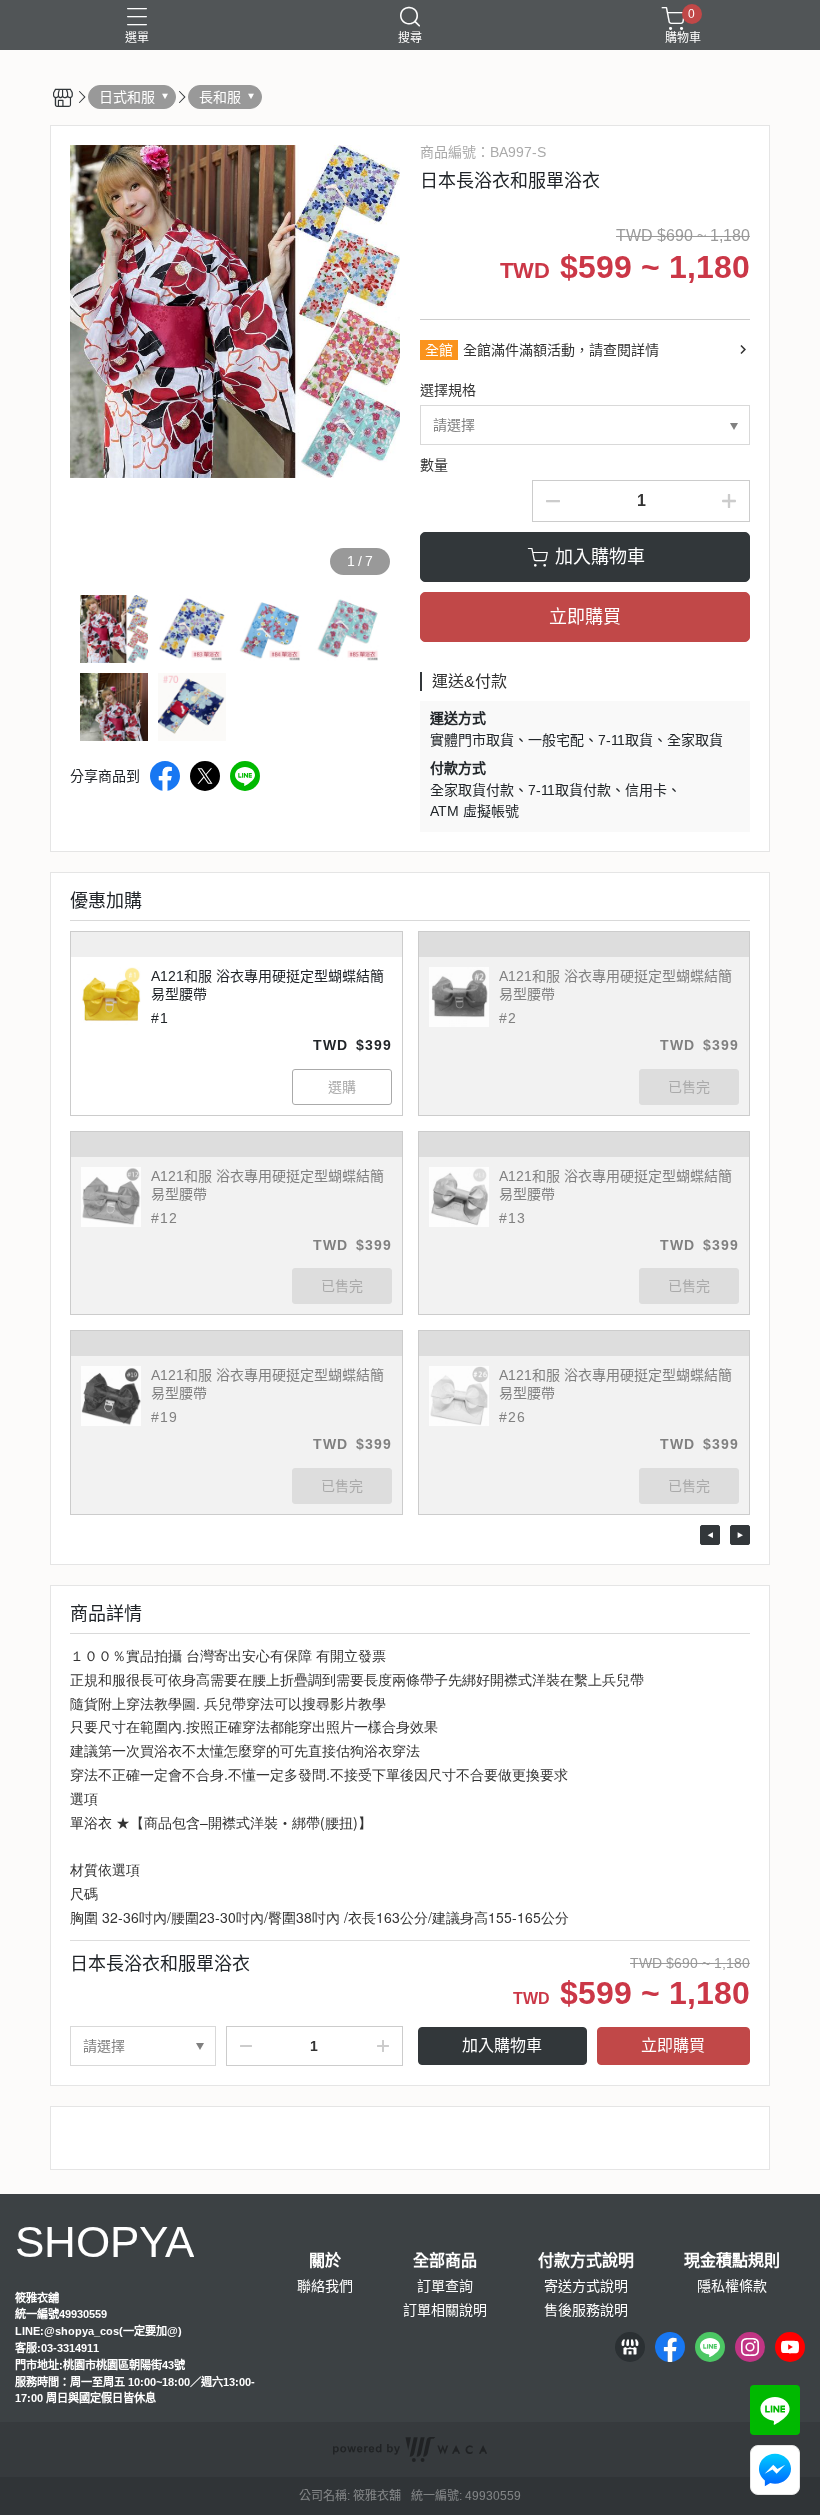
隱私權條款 (732, 2286)
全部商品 (445, 2261)
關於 (325, 2261)
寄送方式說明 (586, 2286)
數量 (434, 465)
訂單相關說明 (445, 2310)
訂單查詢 (445, 2286)
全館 (439, 350)
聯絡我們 (325, 2286)
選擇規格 (448, 390)
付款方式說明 (586, 2261)
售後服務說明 (586, 2310)
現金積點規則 (732, 2261)
